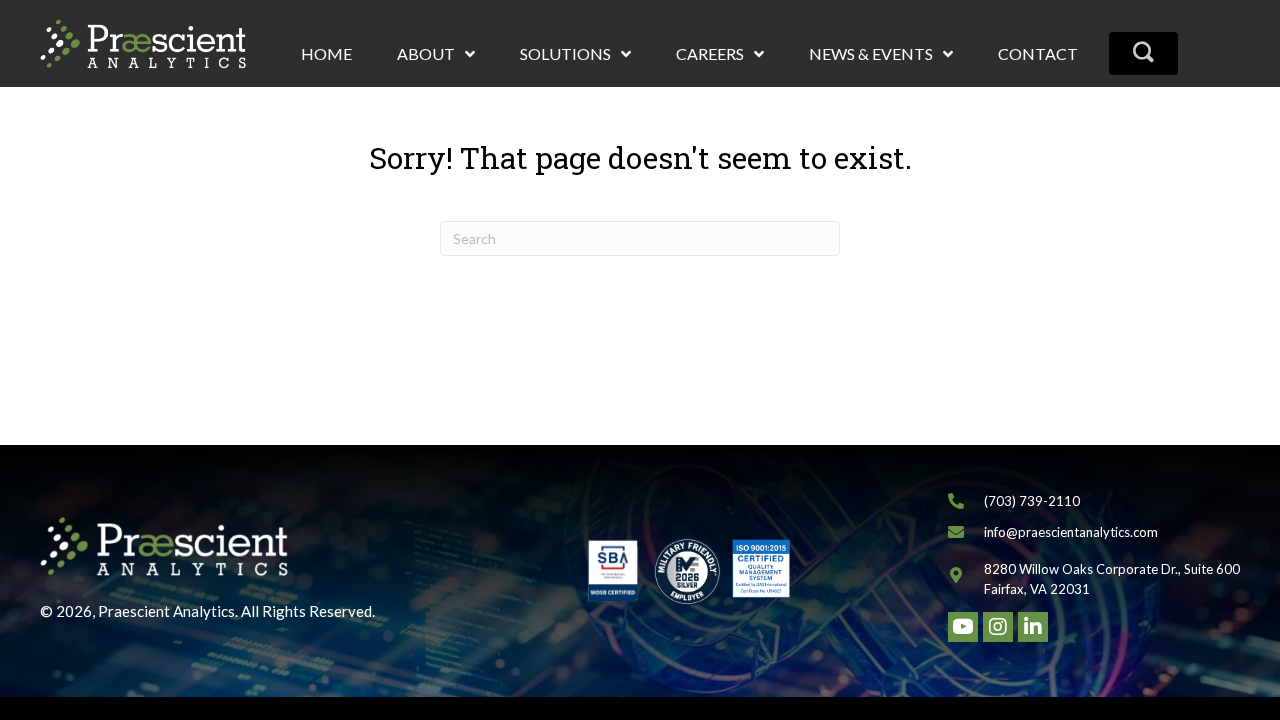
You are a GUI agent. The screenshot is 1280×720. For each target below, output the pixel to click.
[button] (1143, 53)
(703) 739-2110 (1032, 501)
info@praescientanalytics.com (1071, 532)
